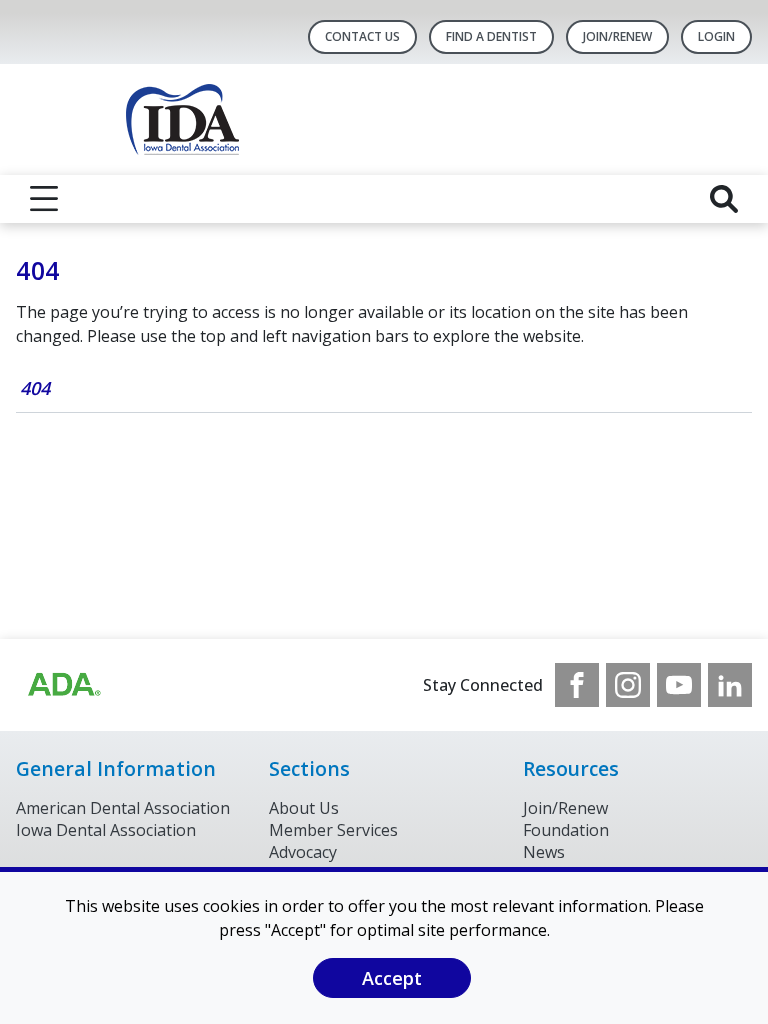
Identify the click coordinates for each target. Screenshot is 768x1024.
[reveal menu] (44, 199)
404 (35, 388)
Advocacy (303, 852)
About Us (304, 808)
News (544, 852)
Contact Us (362, 36)
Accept (392, 978)
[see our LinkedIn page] (730, 685)
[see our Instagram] (628, 685)
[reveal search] (724, 199)
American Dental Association (123, 808)
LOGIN (716, 36)
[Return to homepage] (384, 119)
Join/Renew (617, 36)
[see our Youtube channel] (679, 685)
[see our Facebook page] (577, 685)
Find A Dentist (491, 36)
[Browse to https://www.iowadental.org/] (63, 685)
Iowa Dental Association (106, 830)
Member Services (333, 830)
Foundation (566, 830)
